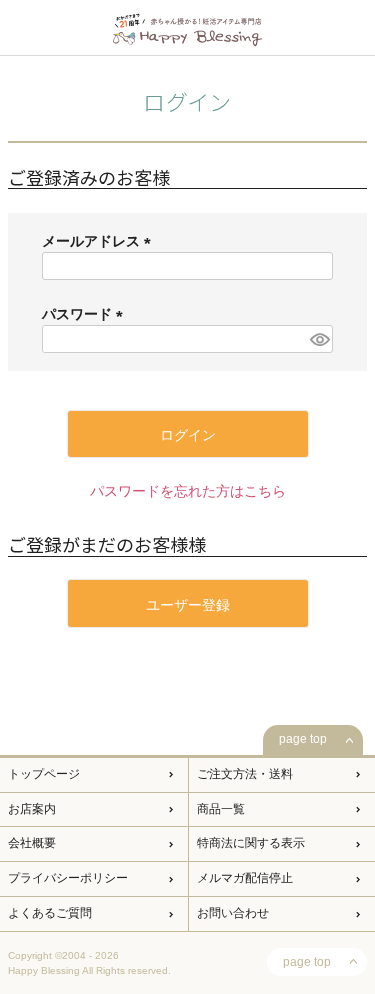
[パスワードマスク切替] (318, 339)
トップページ (44, 774)
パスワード (86, 314)
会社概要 (32, 843)
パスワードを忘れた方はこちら (188, 491)
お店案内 (32, 809)
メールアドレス (100, 241)
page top (303, 739)
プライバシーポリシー (68, 878)
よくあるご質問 (50, 913)
